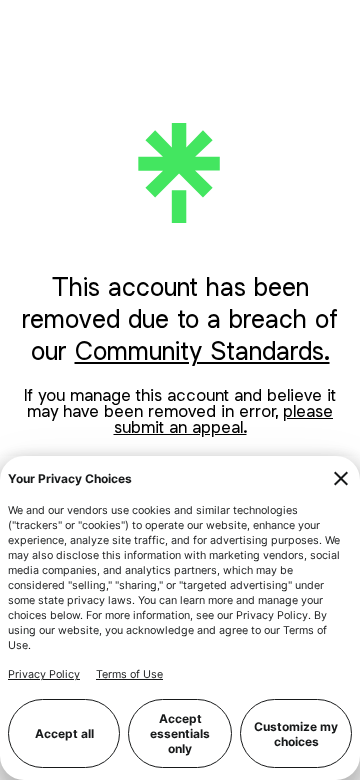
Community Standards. (202, 350)
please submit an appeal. (224, 419)
